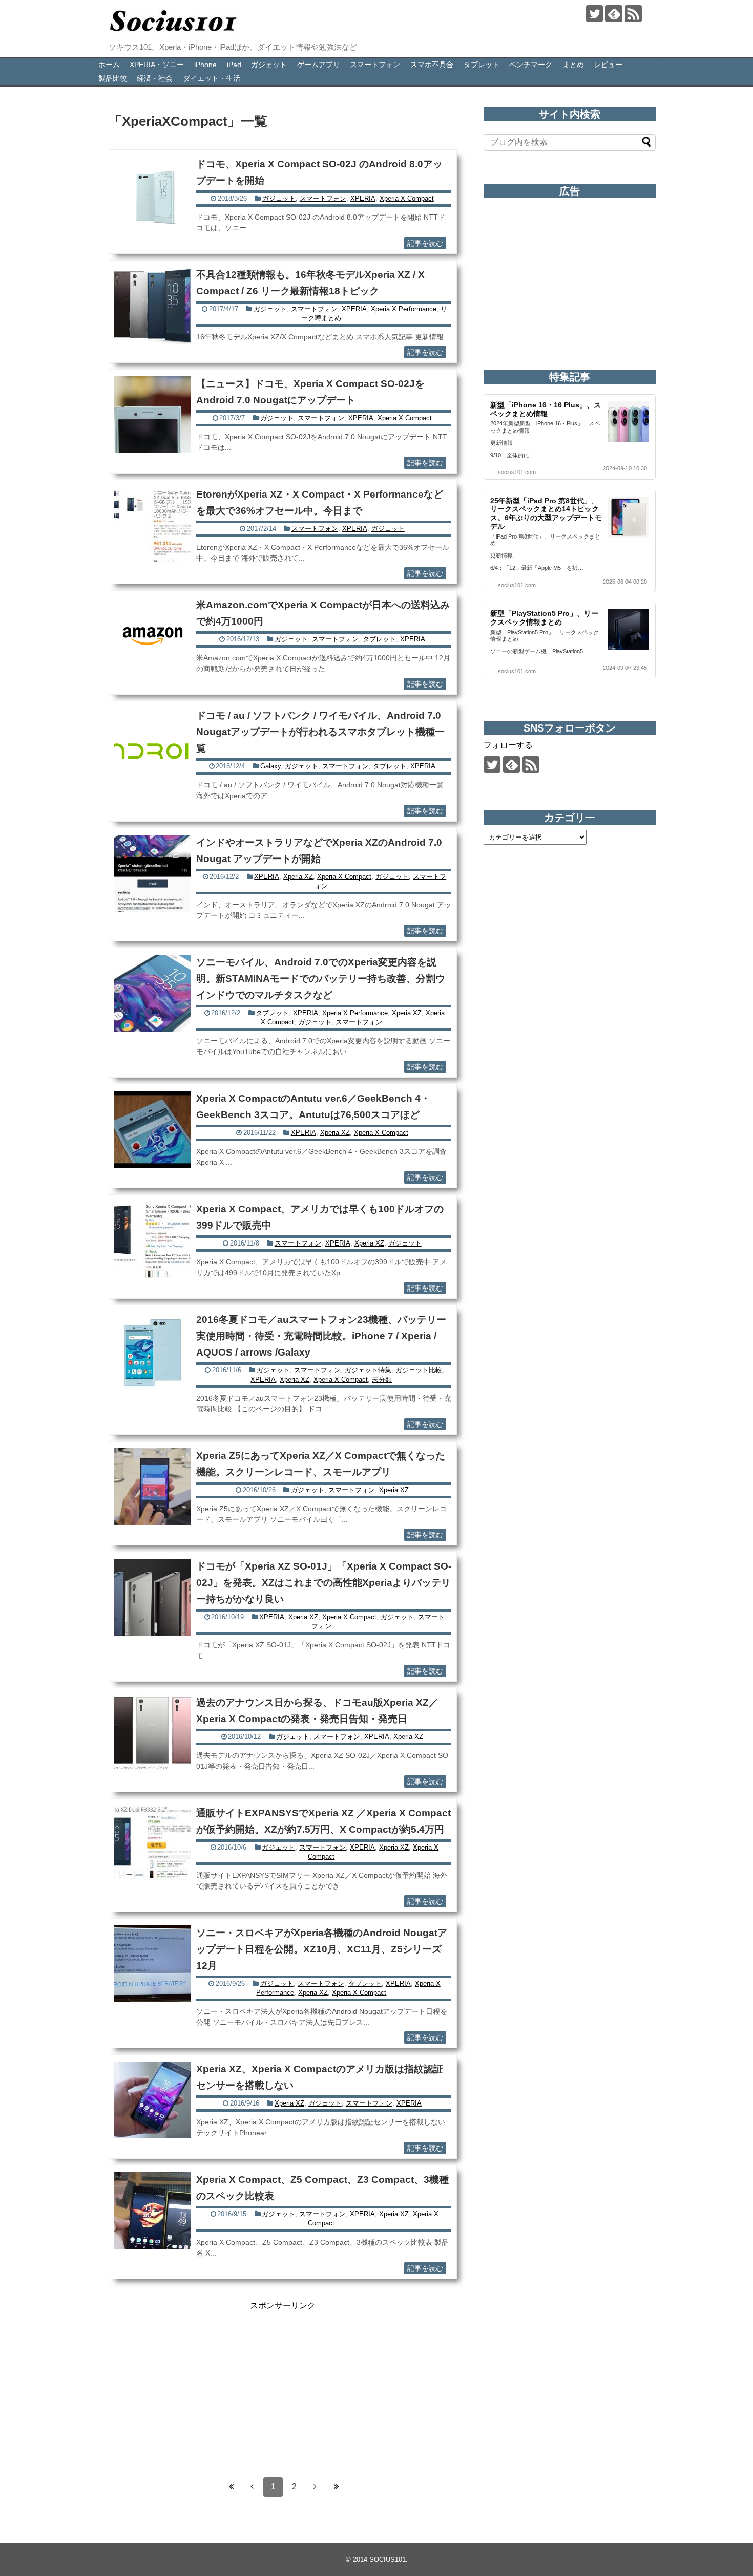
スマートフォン (375, 65)
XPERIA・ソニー (157, 65)
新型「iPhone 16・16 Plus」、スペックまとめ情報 (546, 409)
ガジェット (269, 65)
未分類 (382, 1379)
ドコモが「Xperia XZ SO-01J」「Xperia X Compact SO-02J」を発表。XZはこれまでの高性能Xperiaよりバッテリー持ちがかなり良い (324, 1583)
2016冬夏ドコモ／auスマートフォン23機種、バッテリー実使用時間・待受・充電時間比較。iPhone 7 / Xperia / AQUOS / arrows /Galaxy (321, 1336)
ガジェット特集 (368, 1370)
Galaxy (270, 766)
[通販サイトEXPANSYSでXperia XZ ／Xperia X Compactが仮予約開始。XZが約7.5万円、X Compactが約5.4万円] (153, 1844)
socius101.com (517, 472)
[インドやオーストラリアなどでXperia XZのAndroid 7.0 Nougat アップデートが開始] (153, 873)
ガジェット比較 (419, 1370)
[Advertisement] (283, 2383)
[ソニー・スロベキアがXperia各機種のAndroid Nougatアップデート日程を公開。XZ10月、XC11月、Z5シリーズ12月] (153, 1964)
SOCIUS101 (388, 2559)
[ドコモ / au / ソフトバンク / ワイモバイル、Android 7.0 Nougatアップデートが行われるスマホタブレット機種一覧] (153, 746)
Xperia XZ (298, 877)
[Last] (336, 2487)
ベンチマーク (531, 65)
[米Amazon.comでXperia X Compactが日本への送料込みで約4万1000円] (153, 636)
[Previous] (252, 2487)
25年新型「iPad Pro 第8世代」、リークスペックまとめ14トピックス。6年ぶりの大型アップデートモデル (546, 513)
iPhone (205, 65)
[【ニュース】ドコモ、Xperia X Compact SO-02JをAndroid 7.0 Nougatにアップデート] (153, 415)
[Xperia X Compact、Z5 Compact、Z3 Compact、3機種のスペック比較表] (153, 2210)
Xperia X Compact (407, 198)
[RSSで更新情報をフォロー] (633, 14)
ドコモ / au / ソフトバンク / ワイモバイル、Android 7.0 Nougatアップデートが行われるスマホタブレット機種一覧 (320, 732)
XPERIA (363, 198)
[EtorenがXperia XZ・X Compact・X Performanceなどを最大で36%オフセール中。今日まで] (153, 525)
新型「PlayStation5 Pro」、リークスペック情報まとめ (544, 618)
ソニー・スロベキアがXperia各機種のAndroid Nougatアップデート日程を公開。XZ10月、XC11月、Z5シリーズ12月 (322, 1949)
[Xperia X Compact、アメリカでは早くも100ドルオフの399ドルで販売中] (153, 1240)
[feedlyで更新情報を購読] (614, 14)
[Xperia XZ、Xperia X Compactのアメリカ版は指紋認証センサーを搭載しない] (153, 2100)
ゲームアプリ (319, 65)
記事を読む (425, 243)
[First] (231, 2487)
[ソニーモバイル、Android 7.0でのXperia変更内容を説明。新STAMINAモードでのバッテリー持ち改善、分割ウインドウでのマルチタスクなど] (153, 993)
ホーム (109, 65)
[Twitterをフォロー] (594, 14)
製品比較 (113, 78)
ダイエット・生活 (212, 78)
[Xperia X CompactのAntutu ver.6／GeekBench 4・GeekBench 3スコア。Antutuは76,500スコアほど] (153, 1129)
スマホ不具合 (432, 65)
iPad (234, 65)
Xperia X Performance (404, 309)
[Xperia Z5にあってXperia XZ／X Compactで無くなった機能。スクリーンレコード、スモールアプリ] (153, 1487)
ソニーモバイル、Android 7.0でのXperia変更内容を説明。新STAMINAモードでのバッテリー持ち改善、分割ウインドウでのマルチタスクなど (321, 979)
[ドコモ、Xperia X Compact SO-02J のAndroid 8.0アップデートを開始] (153, 195)
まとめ (573, 65)
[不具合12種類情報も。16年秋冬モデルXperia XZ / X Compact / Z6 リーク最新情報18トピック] (153, 306)
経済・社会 (155, 78)
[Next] (315, 2487)
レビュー (608, 65)
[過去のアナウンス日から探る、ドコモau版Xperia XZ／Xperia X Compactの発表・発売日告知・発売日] (153, 1733)
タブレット (482, 65)
